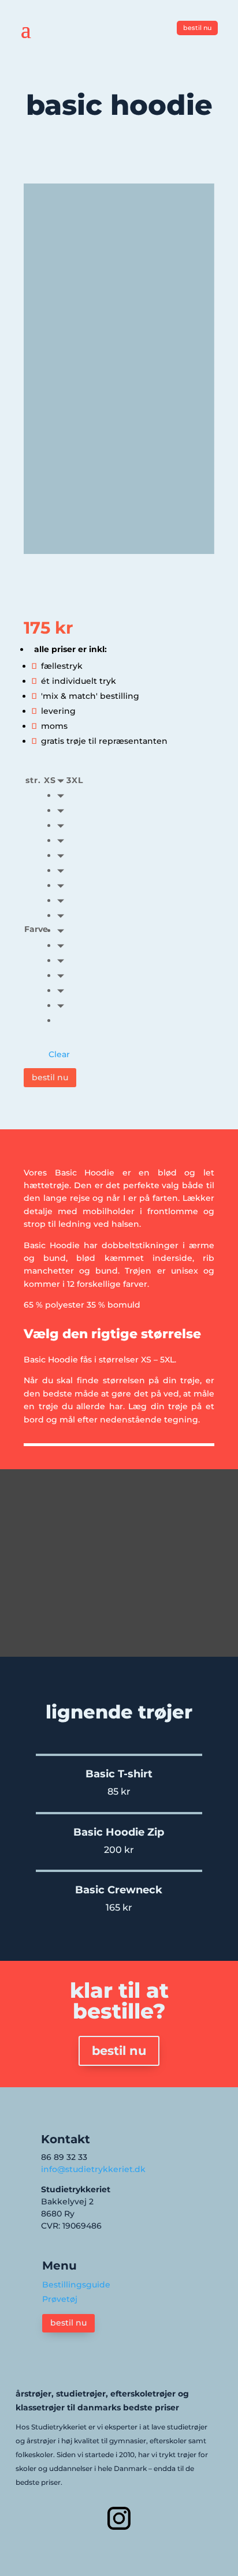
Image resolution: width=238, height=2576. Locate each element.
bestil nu (197, 28)
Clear (59, 1054)
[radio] (63, 795)
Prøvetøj (60, 2299)
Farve (36, 929)
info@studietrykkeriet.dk (93, 2169)
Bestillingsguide (76, 2285)
